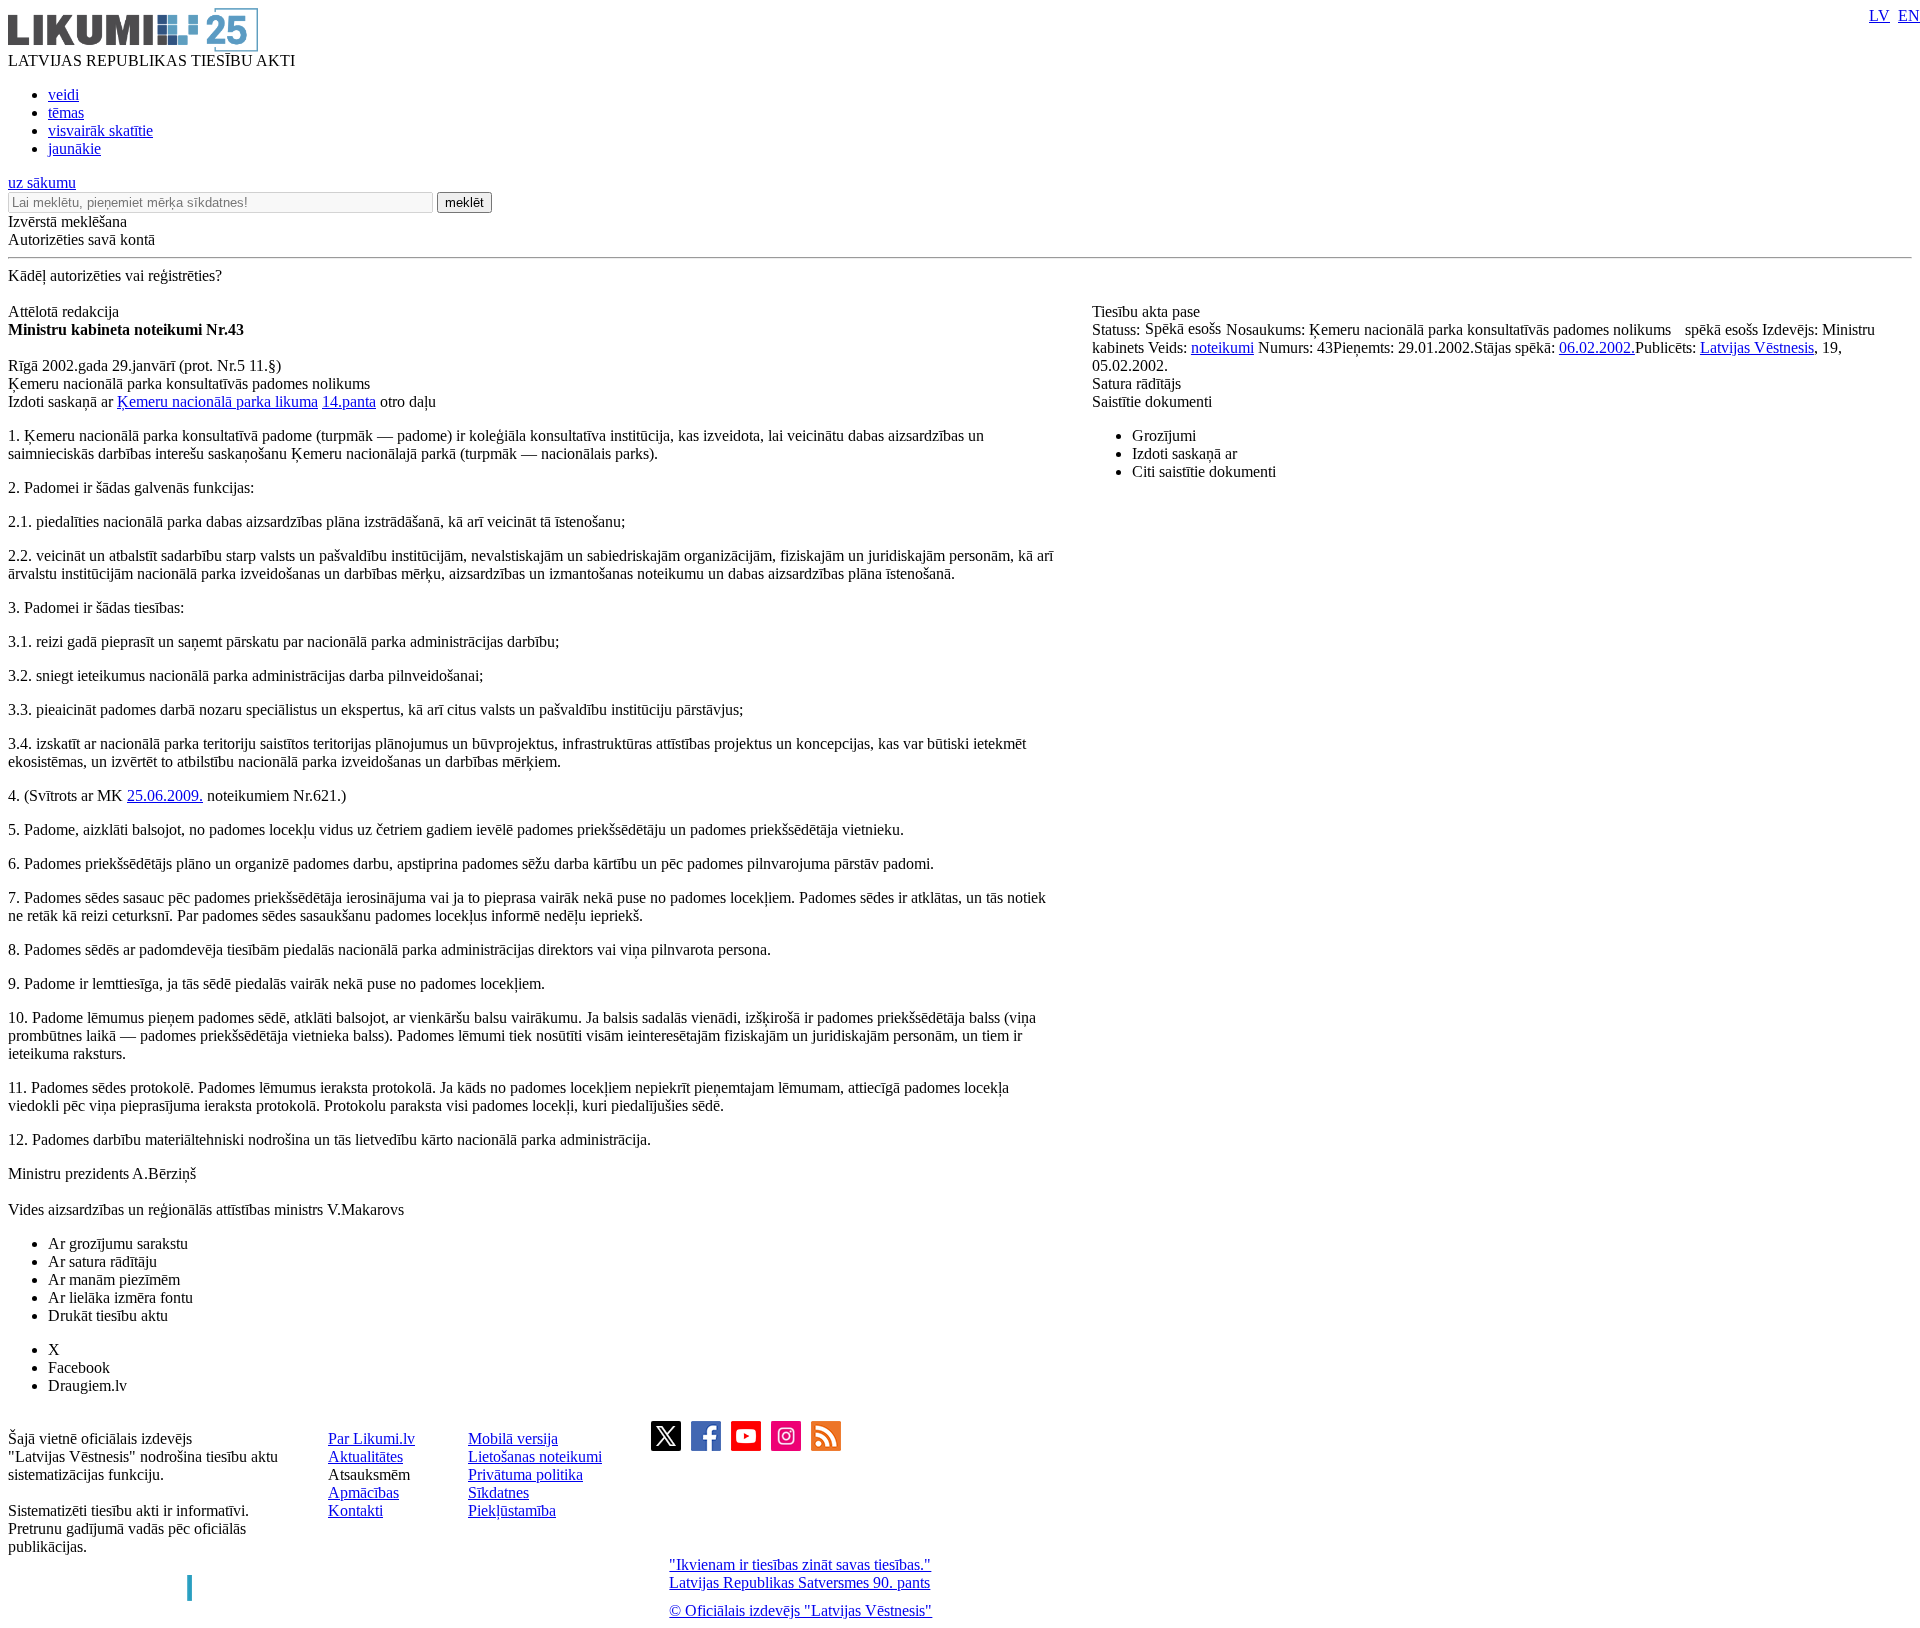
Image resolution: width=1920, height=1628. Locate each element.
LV (1879, 15)
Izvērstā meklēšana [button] (67, 221)
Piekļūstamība (512, 1510)
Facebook (79, 1367)
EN (1909, 15)
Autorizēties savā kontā (81, 239)
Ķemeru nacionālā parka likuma (217, 401)
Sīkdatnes (498, 1492)
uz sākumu (42, 182)
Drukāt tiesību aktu (108, 1315)
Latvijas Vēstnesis (1757, 347)
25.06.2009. (165, 795)
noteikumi (1222, 347)
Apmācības (363, 1492)
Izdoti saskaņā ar (1184, 453)
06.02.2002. (1597, 347)
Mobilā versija (513, 1438)
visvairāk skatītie (100, 130)
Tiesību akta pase (1148, 311)
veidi (63, 94)
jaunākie (74, 148)
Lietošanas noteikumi (535, 1456)
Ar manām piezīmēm (114, 1279)
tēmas (66, 112)
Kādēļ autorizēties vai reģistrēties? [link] (115, 275)
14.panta (349, 401)
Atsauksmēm (369, 1474)
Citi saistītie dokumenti (1204, 471)
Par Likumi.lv (371, 1438)
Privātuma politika (525, 1474)
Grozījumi (1164, 435)
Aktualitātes (365, 1456)
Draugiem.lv (87, 1385)
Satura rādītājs (1136, 383)
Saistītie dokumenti (1152, 401)
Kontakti (355, 1510)
